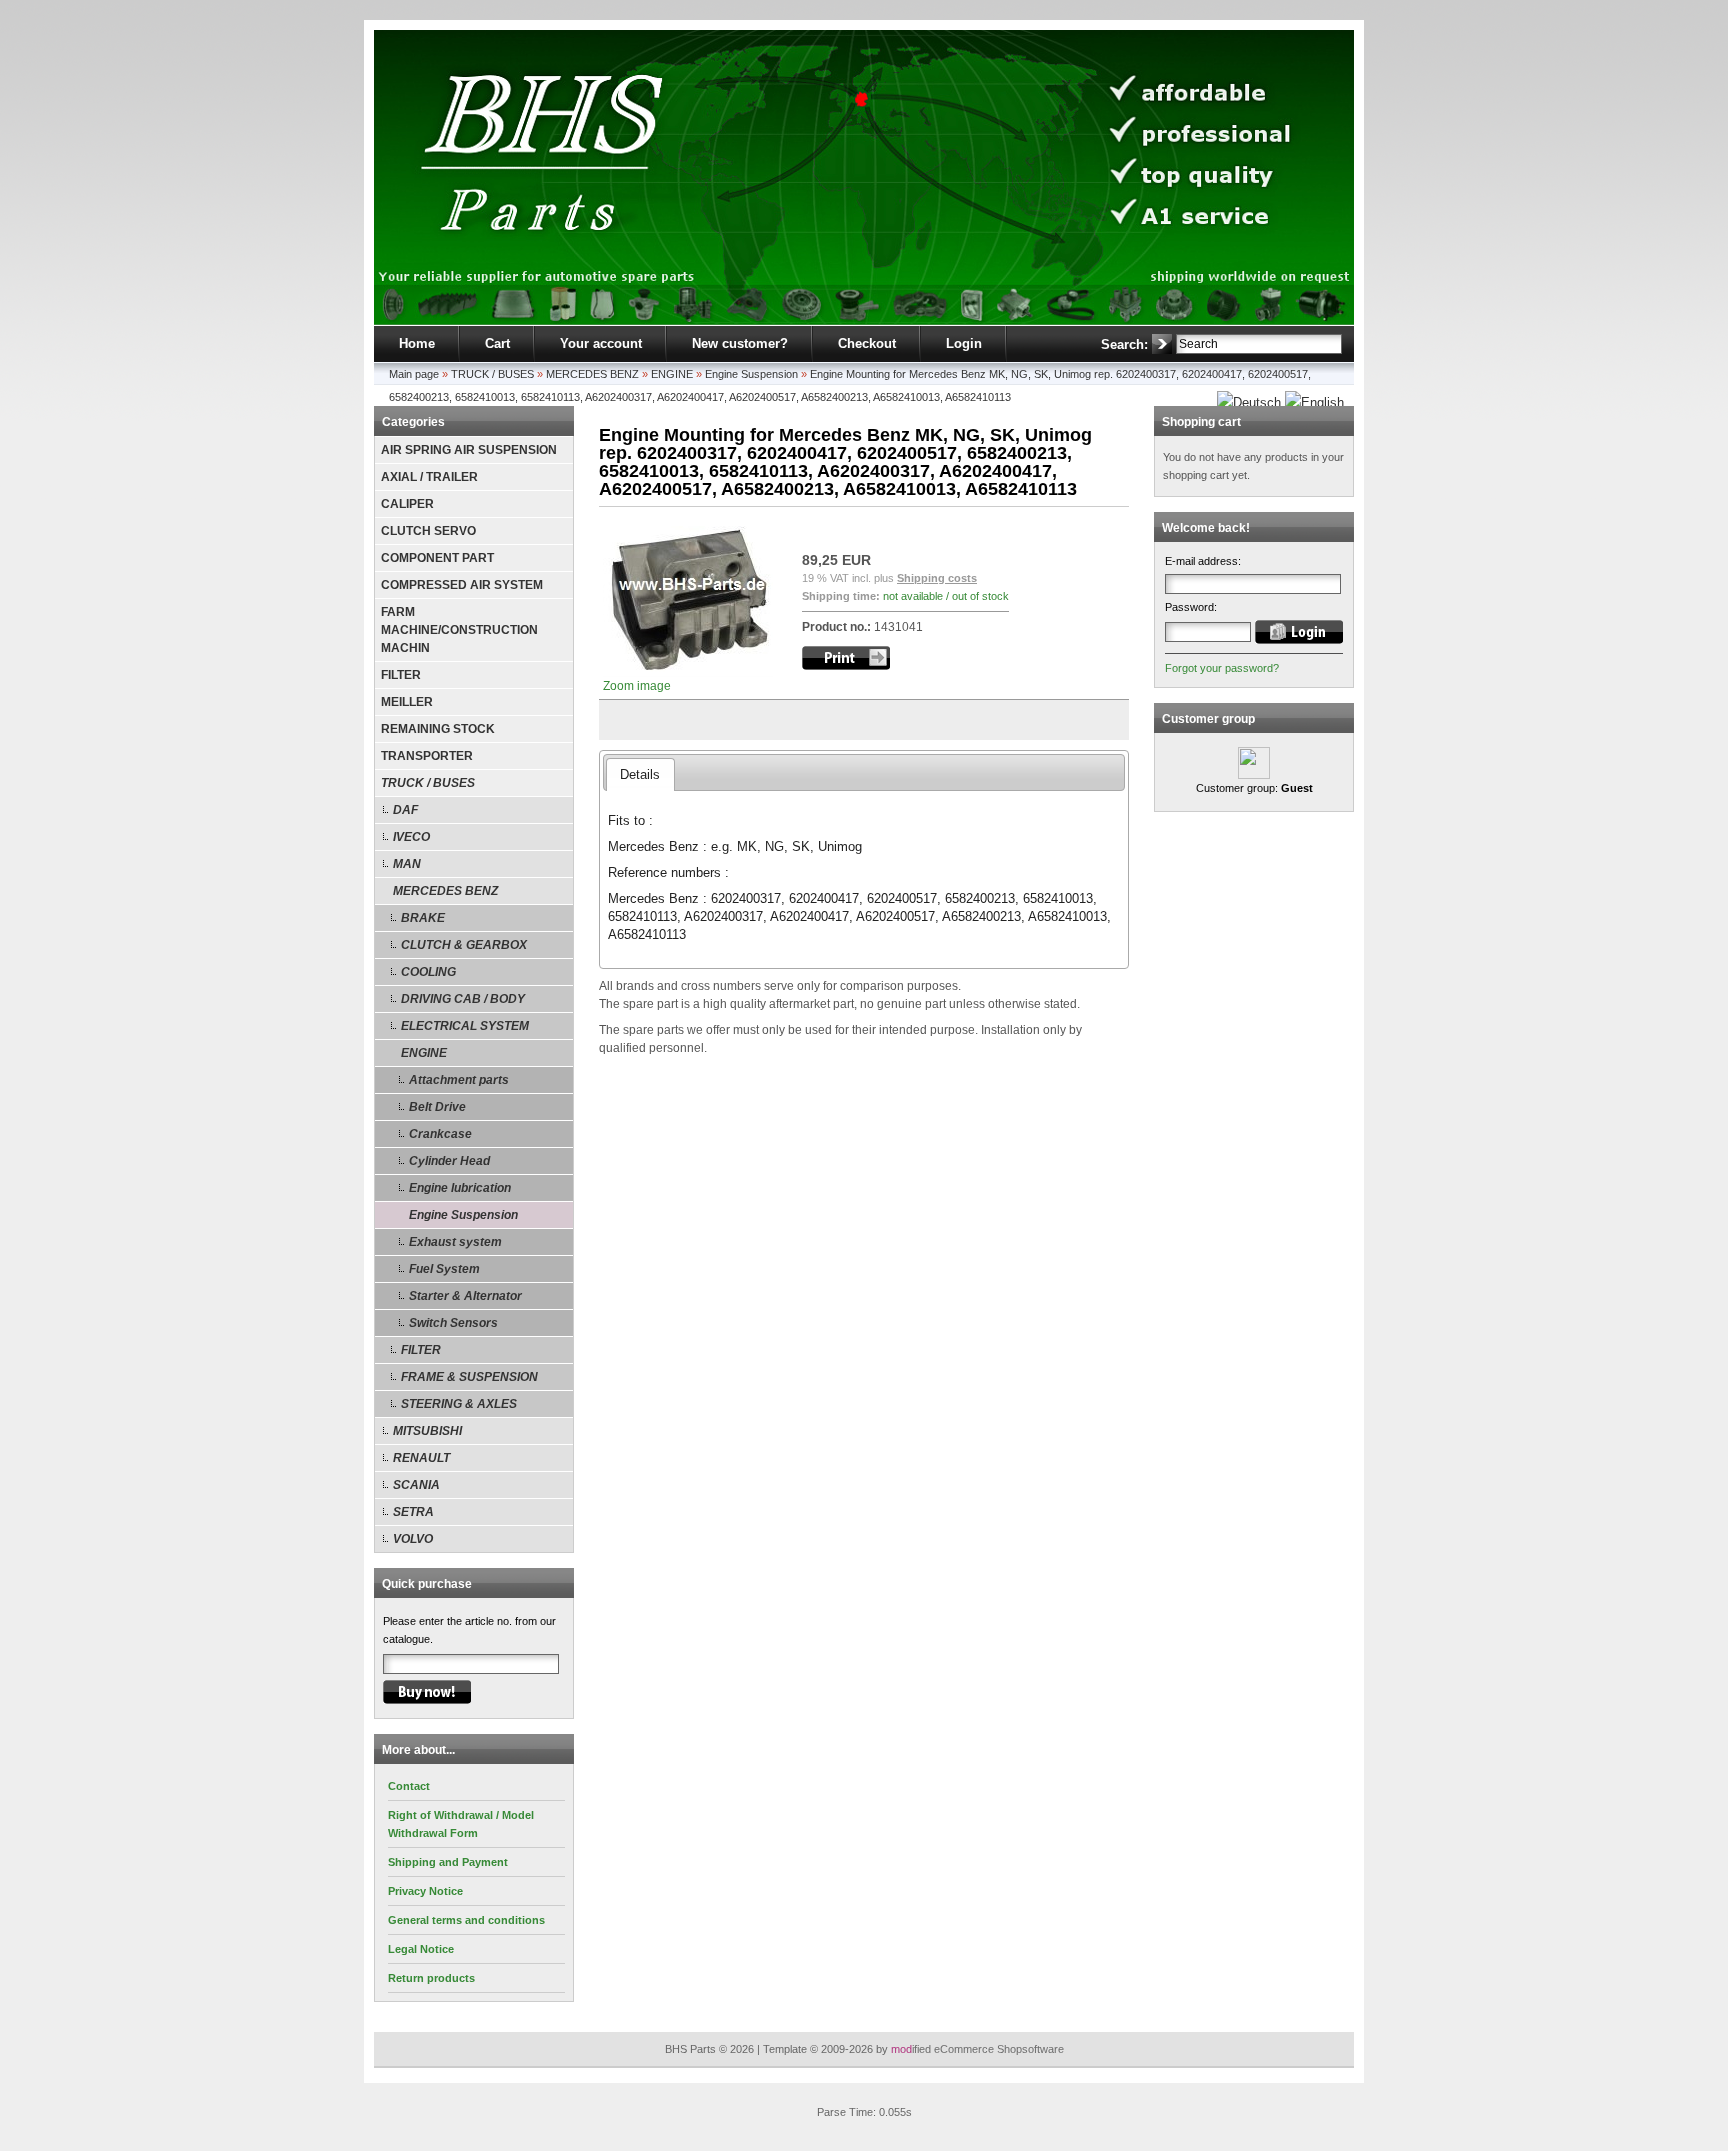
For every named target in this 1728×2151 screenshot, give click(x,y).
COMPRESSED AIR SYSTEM (462, 585)
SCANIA (416, 1485)
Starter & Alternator (465, 1296)
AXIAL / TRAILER (429, 477)
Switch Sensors (453, 1323)
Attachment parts (459, 1080)
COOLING (428, 972)
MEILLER (407, 702)
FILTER (401, 675)
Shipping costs (937, 578)
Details (640, 774)
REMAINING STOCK (438, 729)
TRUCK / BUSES (492, 374)
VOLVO (413, 1539)
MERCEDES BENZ (592, 374)
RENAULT (421, 1458)
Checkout (867, 343)
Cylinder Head (449, 1161)
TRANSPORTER (427, 756)
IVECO (411, 837)
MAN (407, 864)
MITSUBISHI (427, 1431)
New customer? (740, 343)
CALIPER (407, 504)
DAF (405, 810)
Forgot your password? (1222, 668)
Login (964, 343)
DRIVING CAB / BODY (463, 999)
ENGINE (672, 374)
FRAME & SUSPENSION (469, 1377)
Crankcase (440, 1134)
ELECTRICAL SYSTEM (465, 1026)
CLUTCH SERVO (428, 531)
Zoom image (637, 686)
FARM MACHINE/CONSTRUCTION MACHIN (459, 630)
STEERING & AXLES (459, 1404)
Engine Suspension (751, 374)
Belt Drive (437, 1107)
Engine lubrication (460, 1188)
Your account (601, 343)
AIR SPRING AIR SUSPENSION (469, 450)
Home (417, 343)
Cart (497, 343)
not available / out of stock (946, 596)
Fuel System (444, 1269)
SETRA (413, 1512)
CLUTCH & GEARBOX (464, 945)
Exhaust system (455, 1242)
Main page (414, 374)
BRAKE (423, 918)
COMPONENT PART (437, 558)
